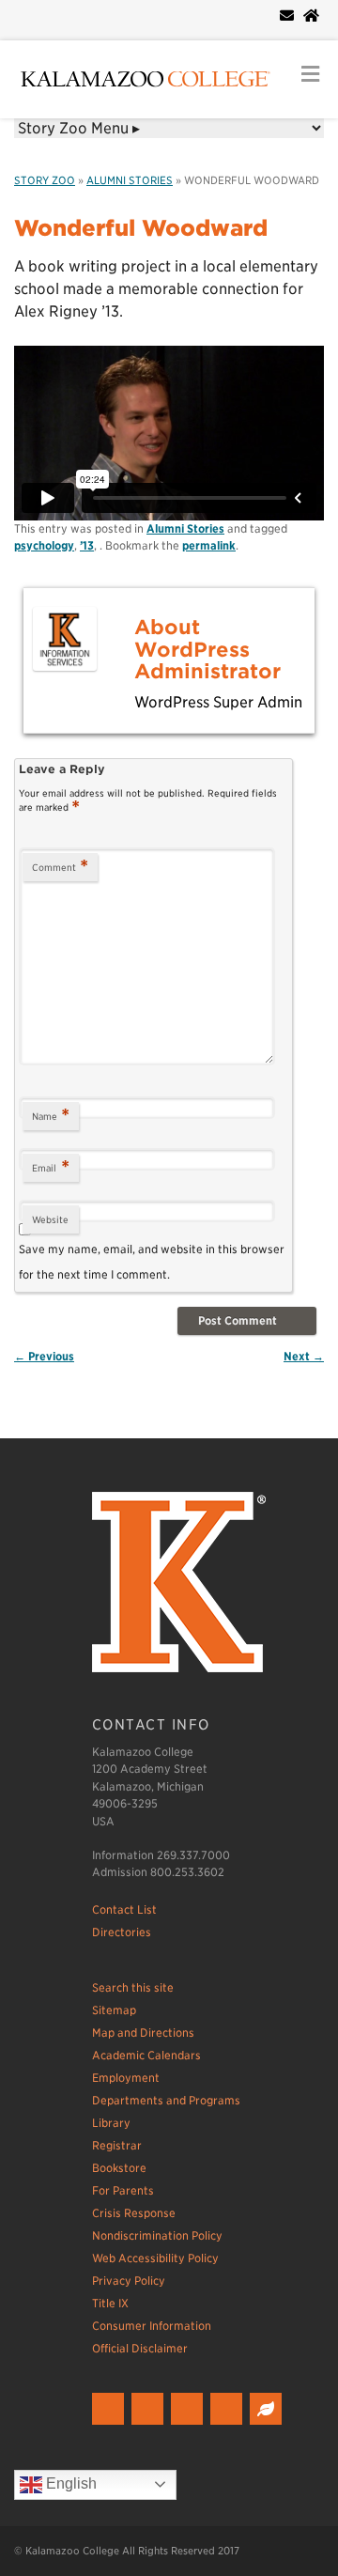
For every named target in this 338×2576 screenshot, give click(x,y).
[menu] (310, 74)
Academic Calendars (146, 2055)
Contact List (124, 1909)
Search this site (133, 1987)
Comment (60, 867)
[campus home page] (311, 16)
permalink (209, 545)
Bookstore (119, 2168)
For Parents (123, 2190)
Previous (44, 1356)
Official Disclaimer (140, 2348)
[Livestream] (268, 2425)
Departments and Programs (166, 2100)
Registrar (117, 2145)
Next (304, 1356)
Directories (122, 1932)
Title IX (110, 2303)
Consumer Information (152, 2326)
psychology (44, 545)
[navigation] (169, 128)
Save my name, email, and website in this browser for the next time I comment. (152, 1261)
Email (51, 1168)
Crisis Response (134, 2213)
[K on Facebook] (110, 2425)
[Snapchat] (229, 2425)
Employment (126, 2078)
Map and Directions (143, 2033)
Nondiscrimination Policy (157, 2235)
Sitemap (114, 2010)
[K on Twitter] (150, 2425)
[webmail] (287, 16)
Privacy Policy (129, 2281)
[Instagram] (189, 2425)
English (69, 2483)
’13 (87, 545)
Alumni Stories (130, 180)
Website (50, 1219)
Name (51, 1116)
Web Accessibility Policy (155, 2258)
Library (111, 2123)
